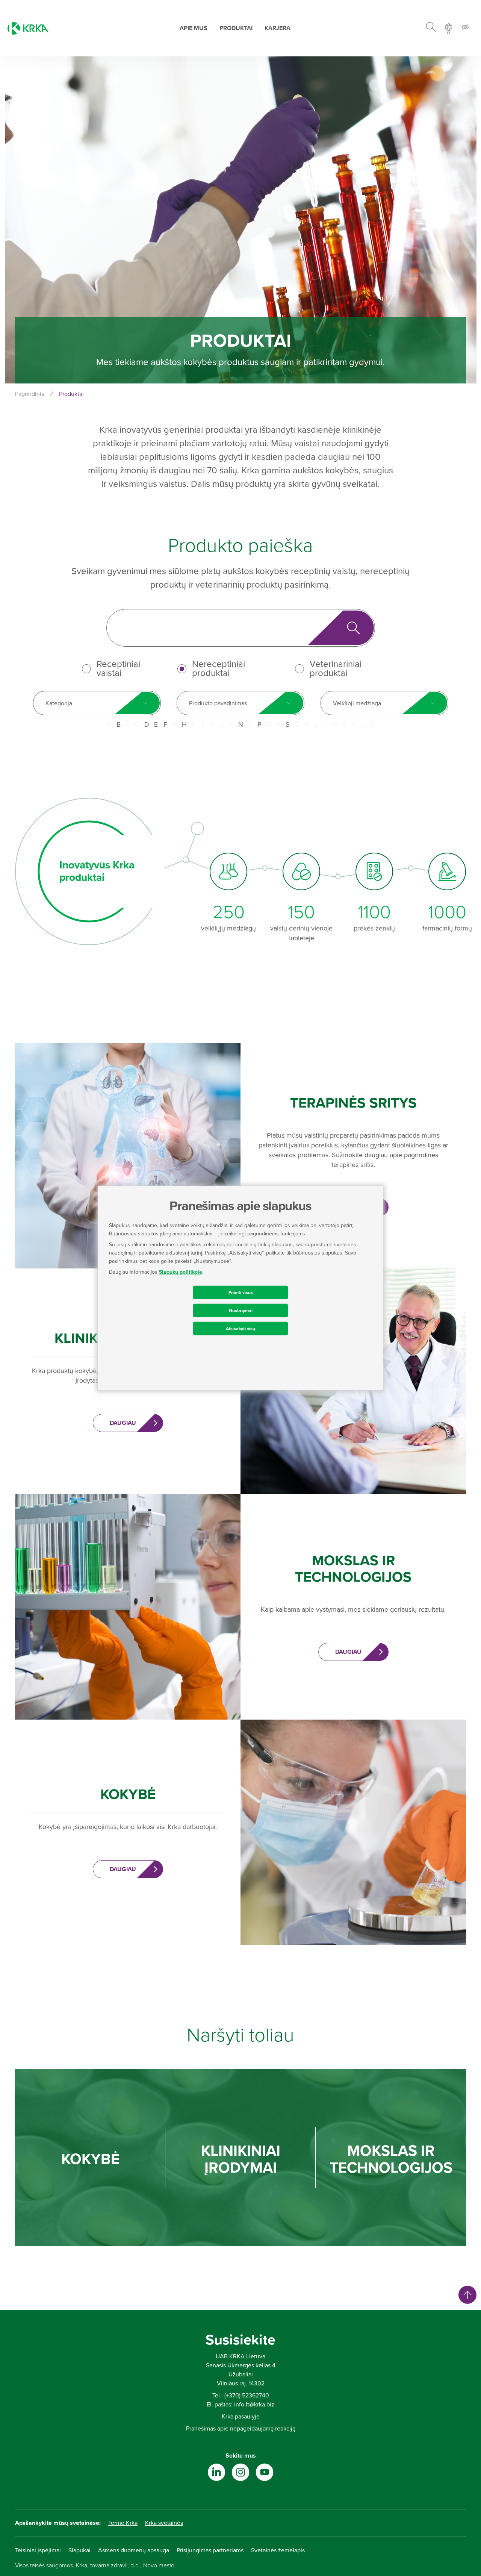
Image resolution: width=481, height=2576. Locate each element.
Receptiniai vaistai (118, 669)
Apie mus (194, 28)
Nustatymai (241, 1310)
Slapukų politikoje (181, 1272)
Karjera (278, 28)
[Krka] (28, 28)
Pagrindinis (29, 394)
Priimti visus (241, 1292)
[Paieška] (431, 28)
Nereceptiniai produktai (219, 669)
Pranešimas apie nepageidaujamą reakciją (241, 2429)
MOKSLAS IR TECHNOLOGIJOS (391, 2159)
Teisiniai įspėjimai (38, 2550)
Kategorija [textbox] (59, 703)
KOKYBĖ (90, 2159)
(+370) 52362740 (247, 2396)
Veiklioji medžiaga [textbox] (357, 703)
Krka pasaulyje (241, 2417)
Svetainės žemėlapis (278, 2550)
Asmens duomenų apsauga (134, 2550)
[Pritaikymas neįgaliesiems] (465, 28)
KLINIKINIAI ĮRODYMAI (241, 2159)
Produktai (236, 28)
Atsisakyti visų (240, 1328)
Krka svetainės (164, 2523)
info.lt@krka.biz (254, 2405)
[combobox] (97, 703)
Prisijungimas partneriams (210, 2550)
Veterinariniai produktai (336, 669)
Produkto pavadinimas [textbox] (218, 703)
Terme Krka (123, 2523)
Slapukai (79, 2550)
